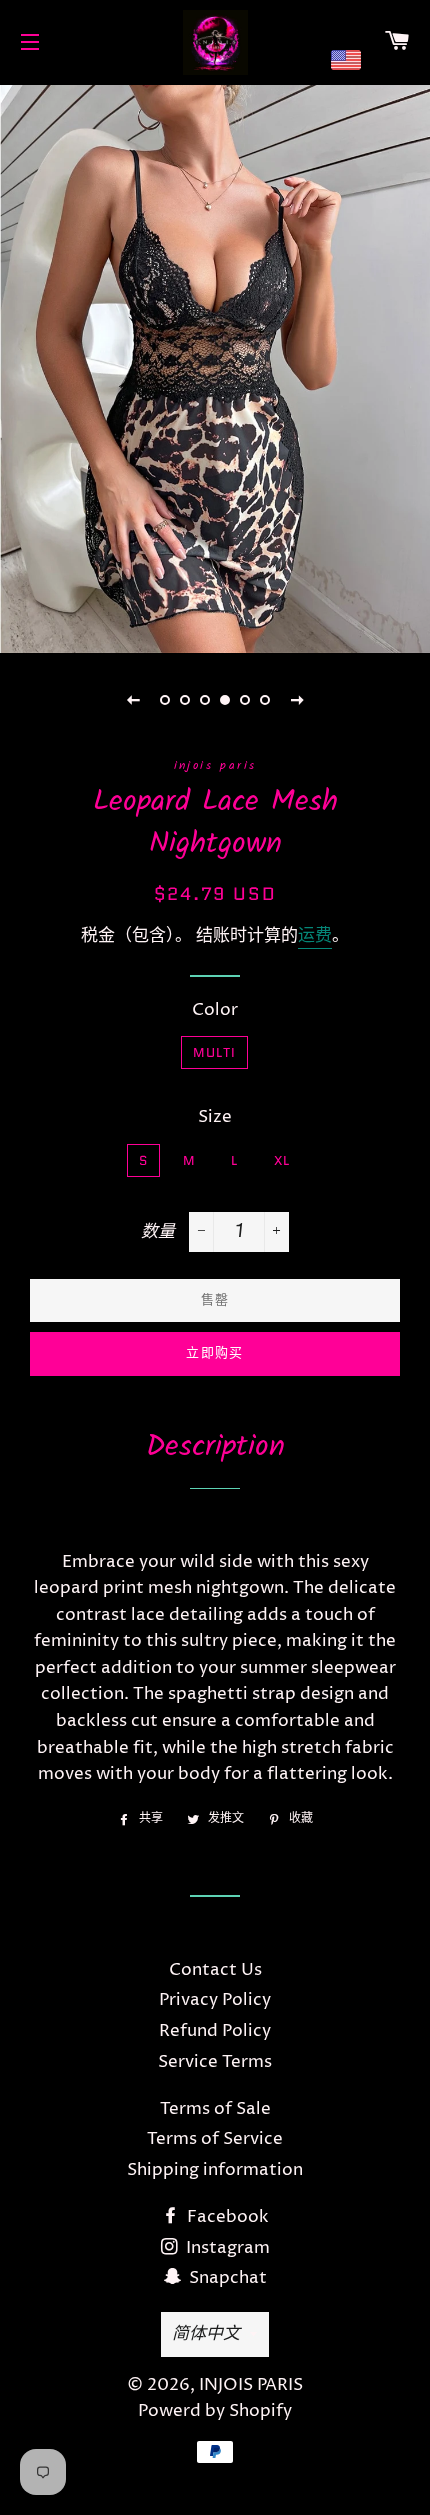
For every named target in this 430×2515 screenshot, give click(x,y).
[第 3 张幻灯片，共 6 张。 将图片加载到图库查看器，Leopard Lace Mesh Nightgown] (205, 700)
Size (215, 1117)
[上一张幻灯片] (133, 700)
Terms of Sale (215, 2109)
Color (215, 1010)
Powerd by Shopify (215, 2411)
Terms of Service (215, 2139)
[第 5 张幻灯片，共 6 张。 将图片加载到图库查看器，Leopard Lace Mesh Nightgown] (245, 700)
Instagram (226, 2248)
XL (282, 1160)
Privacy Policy (215, 2000)
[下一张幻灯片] (297, 700)
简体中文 (206, 2333)
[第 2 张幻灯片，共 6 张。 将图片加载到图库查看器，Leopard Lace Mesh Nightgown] (185, 700)
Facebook (226, 2217)
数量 (158, 1231)
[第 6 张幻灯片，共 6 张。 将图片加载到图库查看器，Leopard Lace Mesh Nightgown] (265, 700)
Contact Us (215, 1970)
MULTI (215, 1052)
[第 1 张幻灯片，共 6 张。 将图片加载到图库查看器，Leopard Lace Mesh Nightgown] (165, 700)
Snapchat (226, 2278)
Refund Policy (215, 2031)
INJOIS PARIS (251, 2385)
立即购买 (214, 1352)
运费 (315, 936)
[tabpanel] (215, 366)
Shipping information (215, 2170)
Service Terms (215, 2062)
